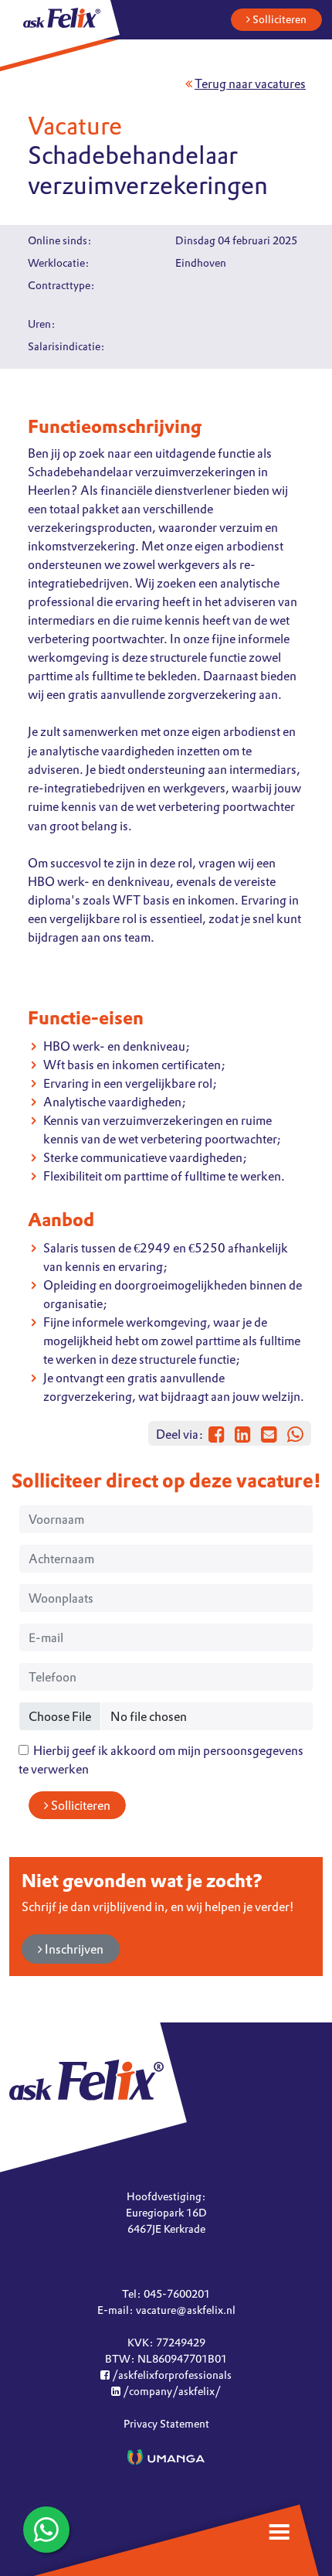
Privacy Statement (166, 2424)
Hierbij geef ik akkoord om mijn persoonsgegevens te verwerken (161, 1760)
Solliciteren (278, 19)
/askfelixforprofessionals (171, 2375)
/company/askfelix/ (171, 2391)
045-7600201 (177, 2294)
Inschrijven (73, 1949)
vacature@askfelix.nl (186, 2310)
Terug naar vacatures (250, 83)
